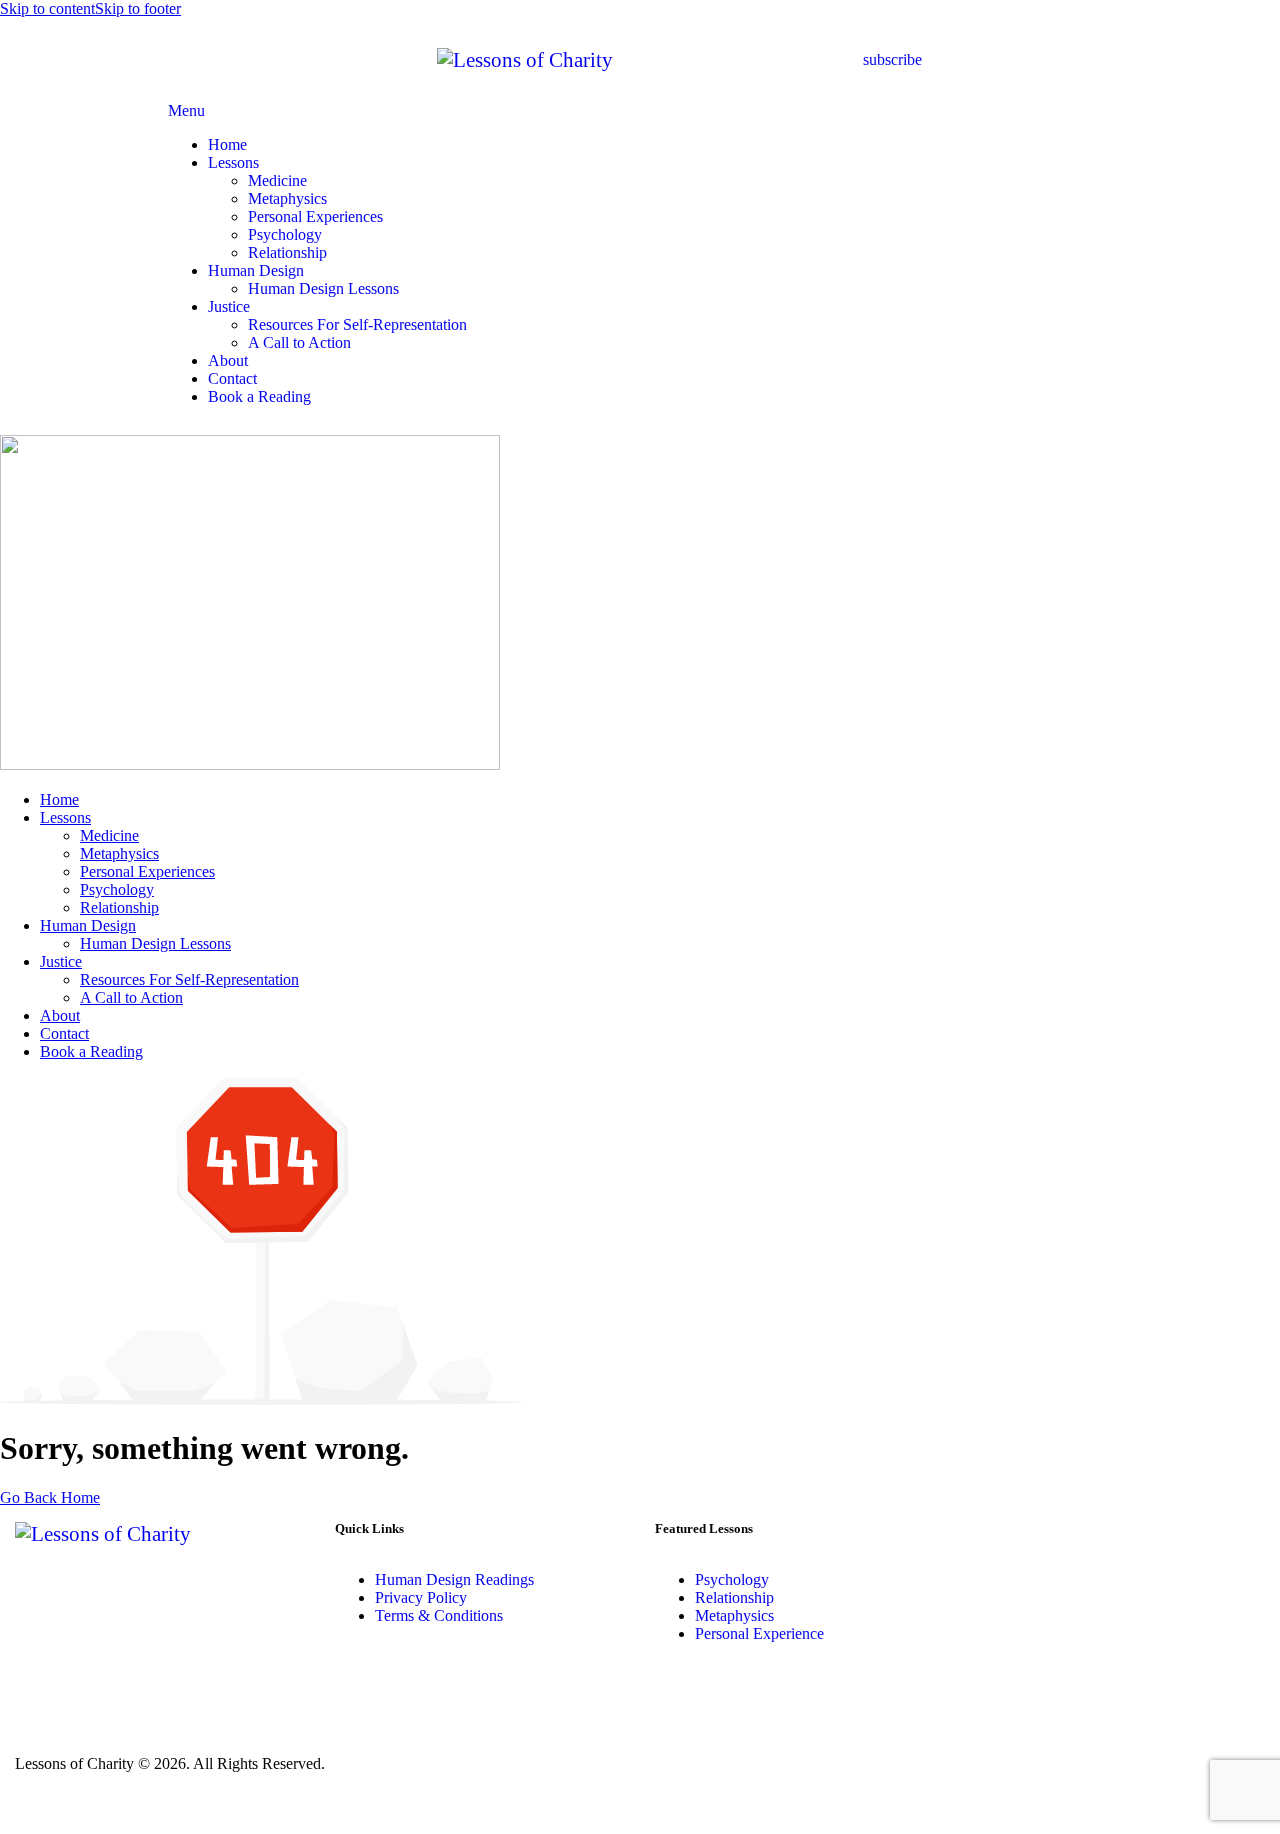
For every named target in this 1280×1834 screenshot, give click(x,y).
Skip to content (47, 8)
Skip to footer (138, 8)
